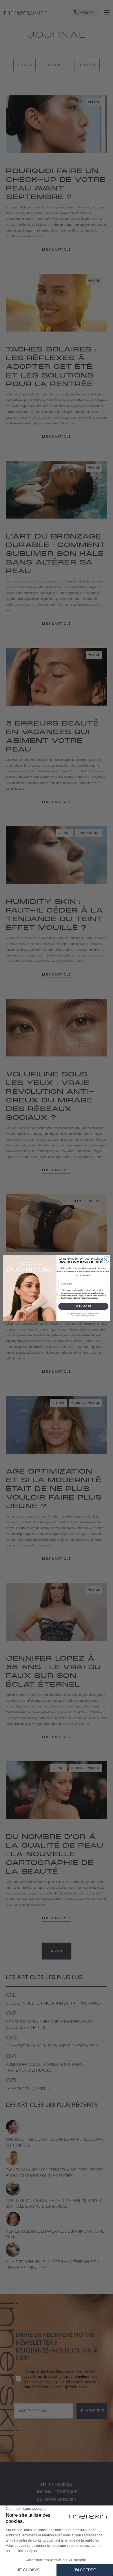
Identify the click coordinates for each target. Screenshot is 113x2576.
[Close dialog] (106, 1260)
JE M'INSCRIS (83, 1306)
